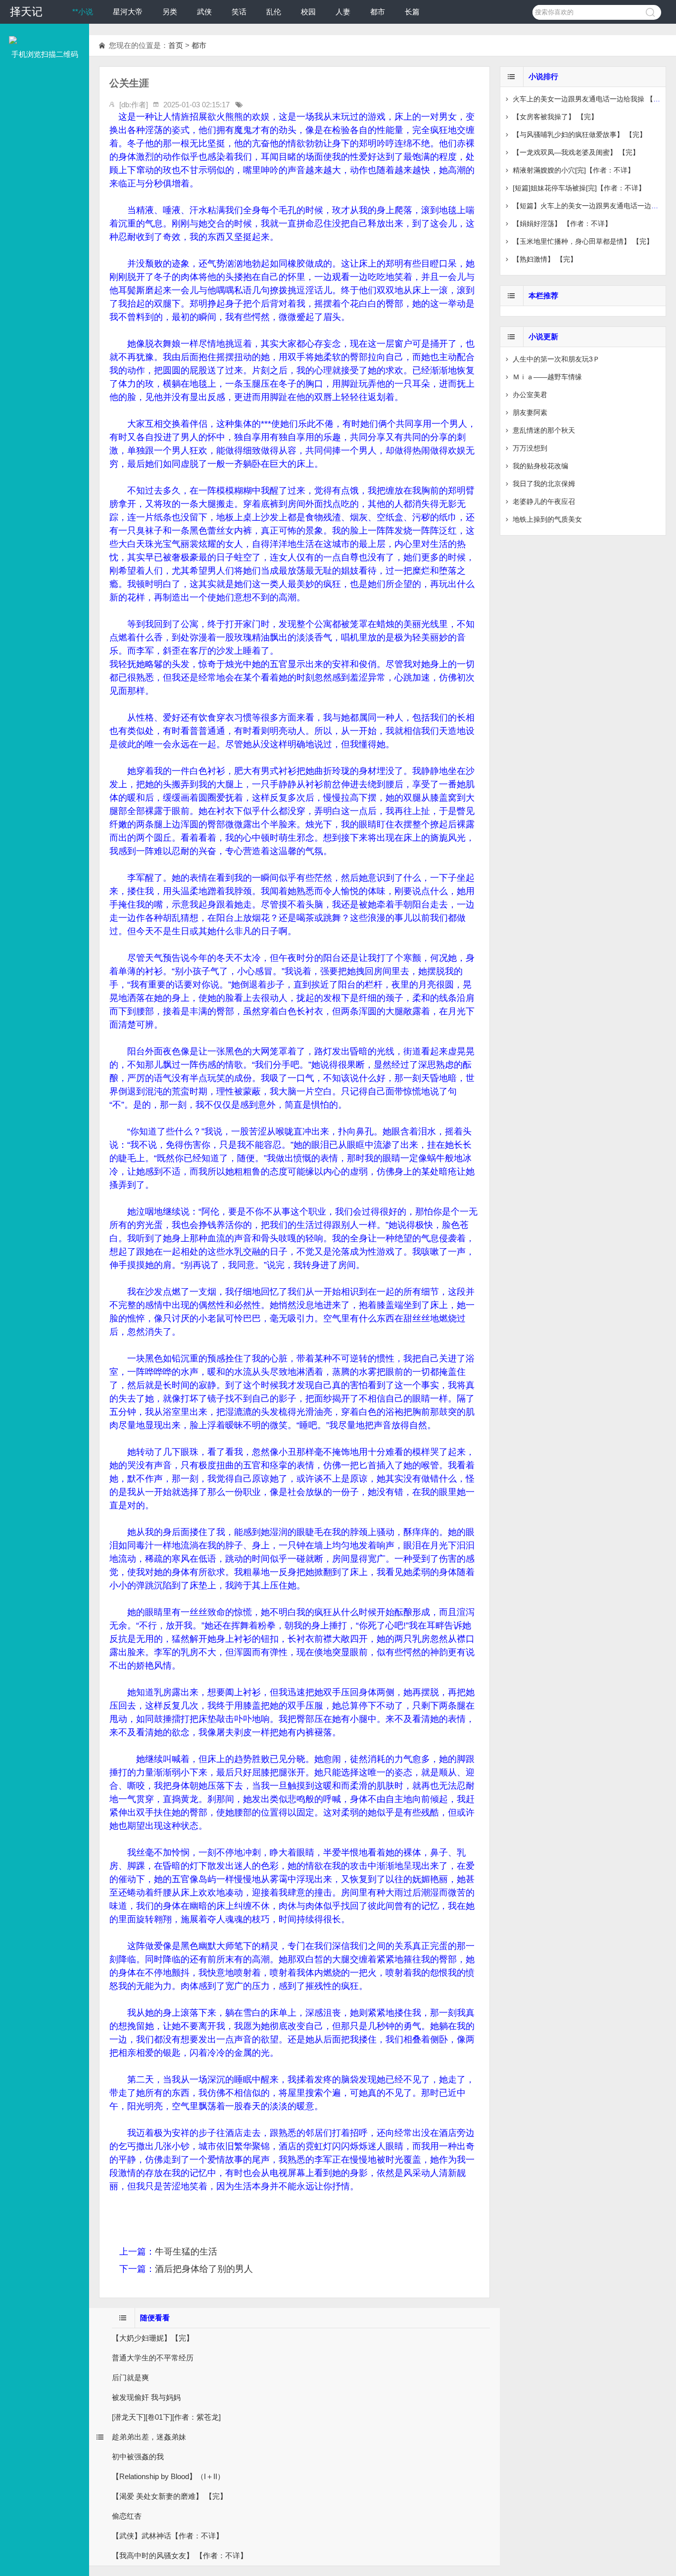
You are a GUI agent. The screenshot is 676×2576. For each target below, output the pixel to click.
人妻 (343, 12)
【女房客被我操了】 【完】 (555, 117)
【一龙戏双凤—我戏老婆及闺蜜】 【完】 (576, 152)
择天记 (26, 12)
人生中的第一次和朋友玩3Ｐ (556, 359)
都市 (378, 12)
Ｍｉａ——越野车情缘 (547, 377)
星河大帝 (128, 12)
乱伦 (274, 12)
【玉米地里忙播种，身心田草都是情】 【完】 (583, 241)
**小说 (83, 12)
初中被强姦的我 (138, 2457)
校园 (308, 12)
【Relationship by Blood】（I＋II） (168, 2476)
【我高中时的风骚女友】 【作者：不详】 (180, 2555)
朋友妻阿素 (530, 412)
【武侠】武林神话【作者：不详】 (168, 2536)
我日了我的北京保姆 (544, 484)
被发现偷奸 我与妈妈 (146, 2397)
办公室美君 (530, 395)
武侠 (204, 12)
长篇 (412, 12)
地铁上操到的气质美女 (547, 519)
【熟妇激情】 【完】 (545, 259)
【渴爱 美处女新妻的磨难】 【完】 (169, 2496)
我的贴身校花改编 (540, 466)
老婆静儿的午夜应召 (544, 501)
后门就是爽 (130, 2377)
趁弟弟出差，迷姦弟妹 (149, 2437)
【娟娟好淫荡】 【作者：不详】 (562, 224)
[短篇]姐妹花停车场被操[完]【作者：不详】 (579, 188)
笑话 (239, 12)
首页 (176, 45)
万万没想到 (530, 448)
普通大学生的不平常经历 (153, 2358)
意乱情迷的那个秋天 (544, 430)
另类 (170, 12)
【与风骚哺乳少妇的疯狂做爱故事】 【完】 (579, 135)
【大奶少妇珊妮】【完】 (153, 2338)
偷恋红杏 (127, 2516)
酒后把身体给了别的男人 (204, 2269)
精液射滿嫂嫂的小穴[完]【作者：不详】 (574, 170)
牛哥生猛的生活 (186, 2252)
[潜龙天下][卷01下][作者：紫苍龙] (166, 2417)
